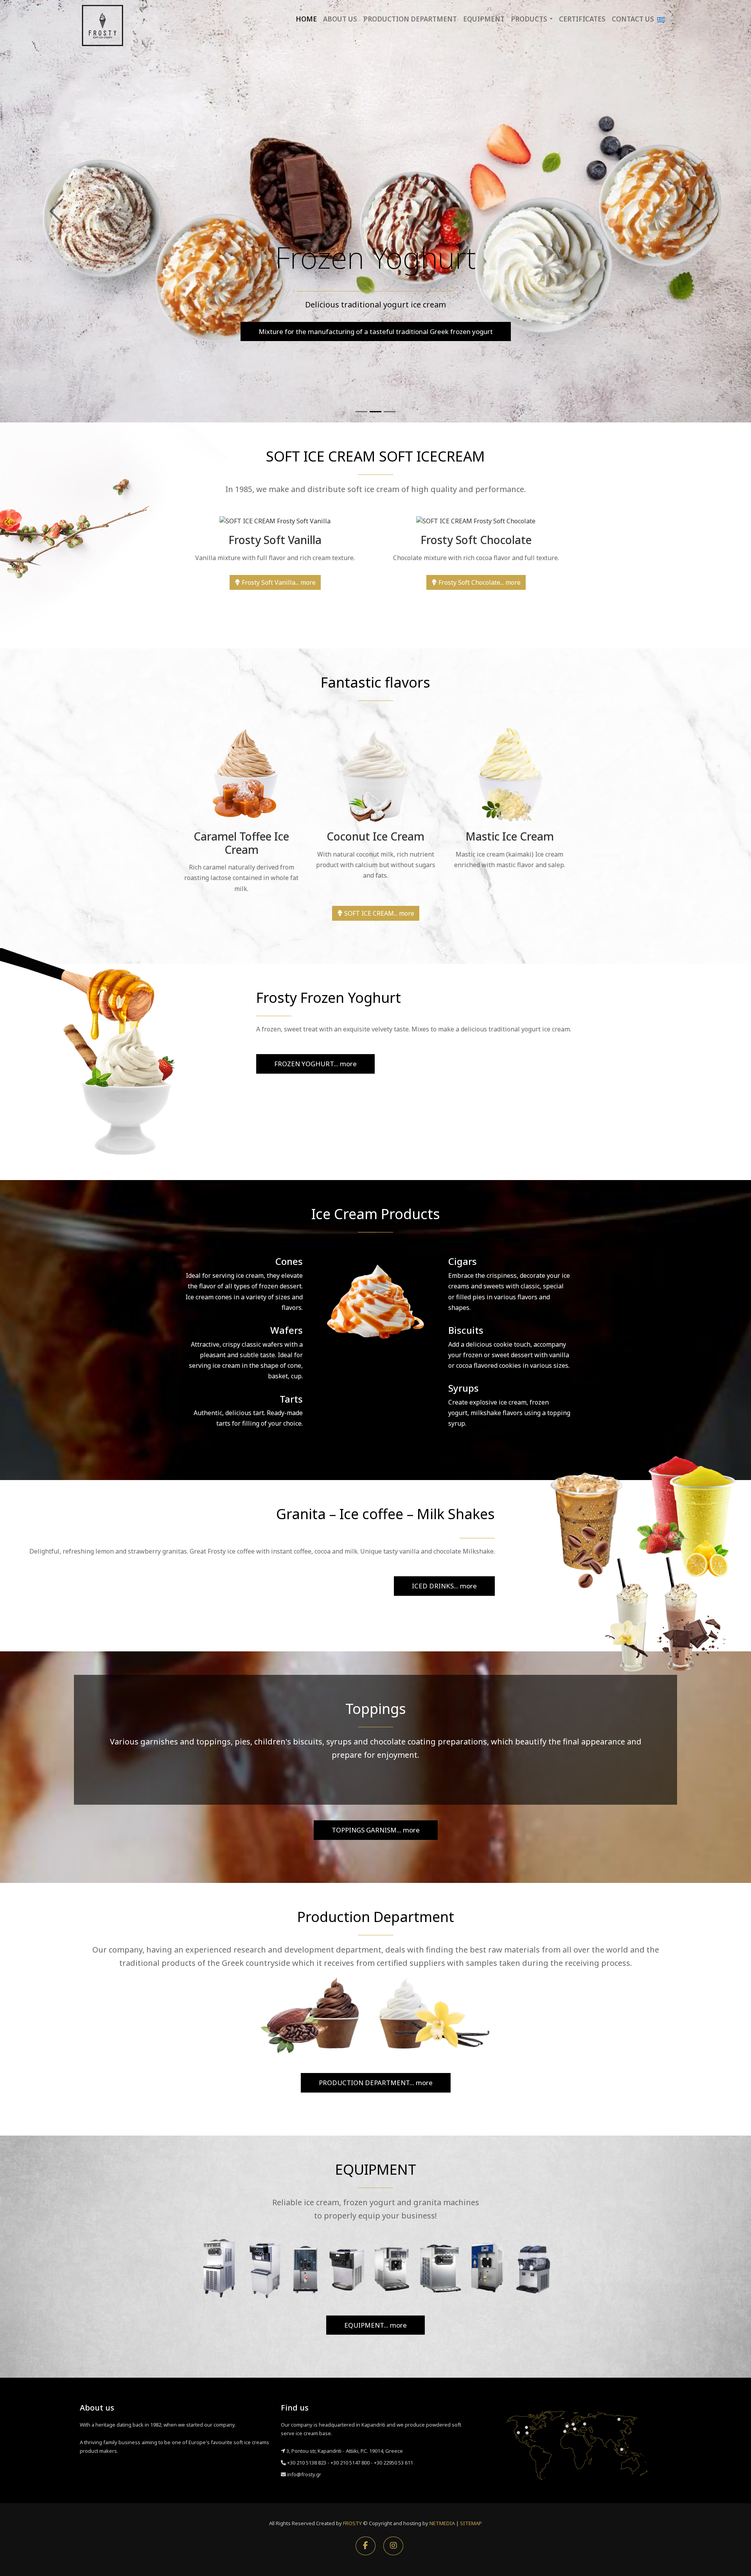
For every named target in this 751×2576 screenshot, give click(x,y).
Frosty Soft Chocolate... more (479, 582)
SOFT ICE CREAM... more (378, 913)
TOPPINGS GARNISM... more (376, 1830)
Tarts (291, 1399)
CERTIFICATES (582, 19)
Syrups (464, 1388)
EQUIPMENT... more (375, 2325)
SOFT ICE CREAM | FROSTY (102, 25)
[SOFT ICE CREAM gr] (661, 19)
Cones (289, 1261)
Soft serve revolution (375, 331)
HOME (306, 19)
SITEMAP (471, 2523)
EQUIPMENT (484, 19)
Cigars (463, 1261)
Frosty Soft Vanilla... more (278, 582)
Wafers (287, 1330)
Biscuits (466, 1330)
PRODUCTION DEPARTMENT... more (376, 2083)
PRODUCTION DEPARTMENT (410, 19)
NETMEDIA (442, 2523)
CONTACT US (633, 19)
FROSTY (352, 2523)
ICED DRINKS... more (444, 1586)
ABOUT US (340, 19)
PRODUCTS (529, 19)
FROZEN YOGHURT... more (315, 1064)
